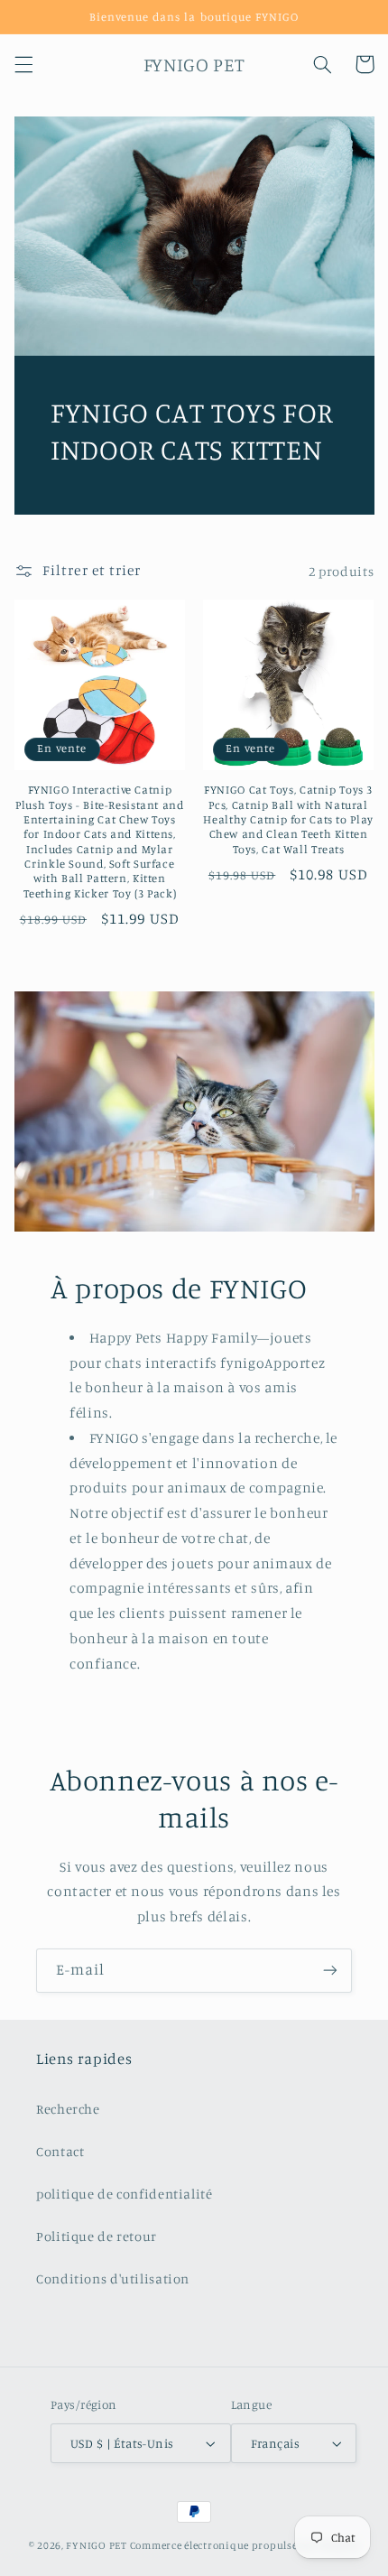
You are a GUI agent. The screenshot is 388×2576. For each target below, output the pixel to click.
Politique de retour (97, 2236)
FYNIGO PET (96, 2545)
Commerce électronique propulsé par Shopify (245, 2545)
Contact (60, 2151)
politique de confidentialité (125, 2194)
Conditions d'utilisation (113, 2278)
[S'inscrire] (330, 1971)
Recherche (68, 2109)
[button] (23, 64)
